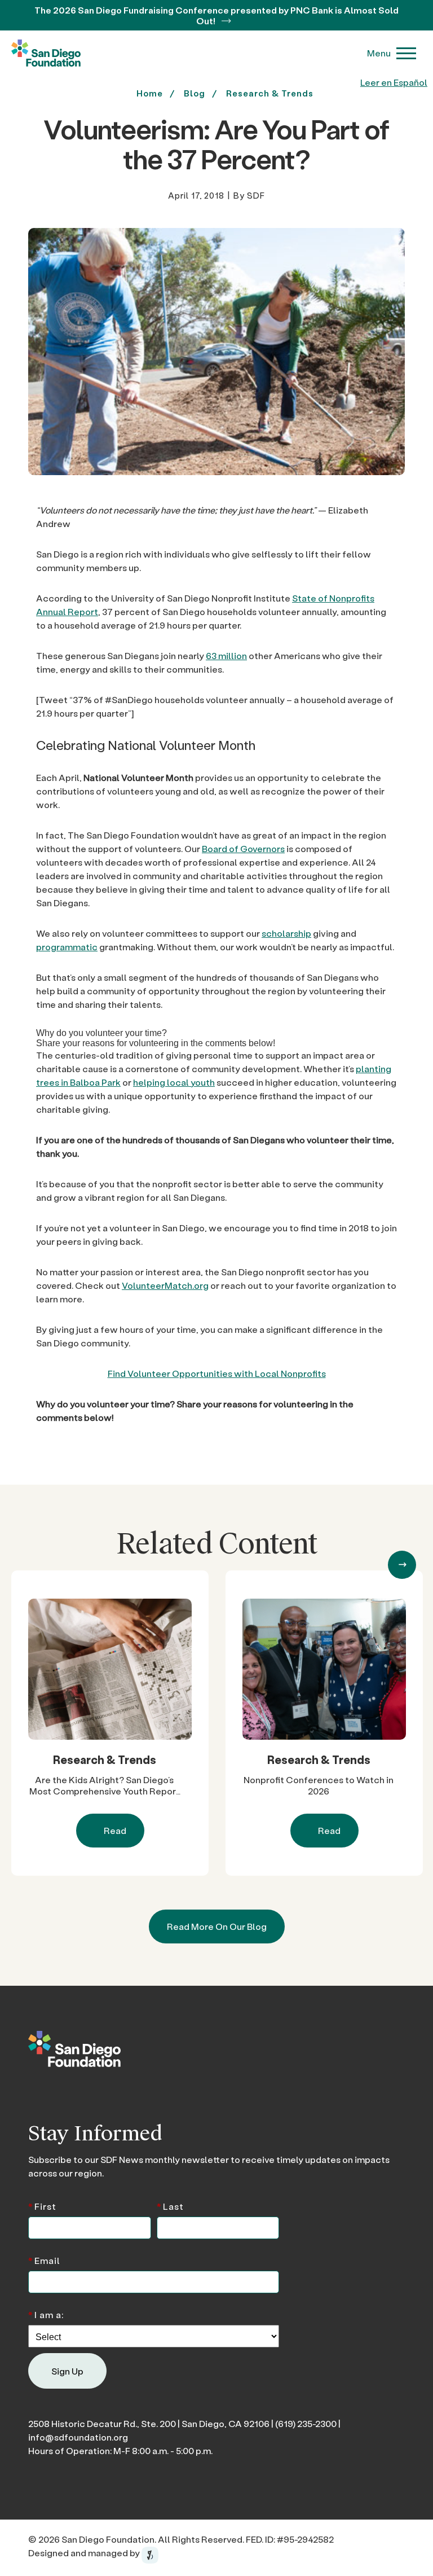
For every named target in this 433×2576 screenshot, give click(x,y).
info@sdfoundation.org (78, 2437)
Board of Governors (243, 848)
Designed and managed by (85, 2553)
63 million (226, 655)
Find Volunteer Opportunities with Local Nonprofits (217, 1373)
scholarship (286, 933)
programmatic (67, 947)
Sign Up (67, 2371)
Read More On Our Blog (217, 1926)
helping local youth (174, 1082)
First (42, 2205)
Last (170, 2205)
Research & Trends (270, 93)
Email (44, 2260)
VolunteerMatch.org (165, 1285)
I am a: (46, 2314)
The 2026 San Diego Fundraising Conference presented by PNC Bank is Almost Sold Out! (216, 15)
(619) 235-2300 (306, 2423)
